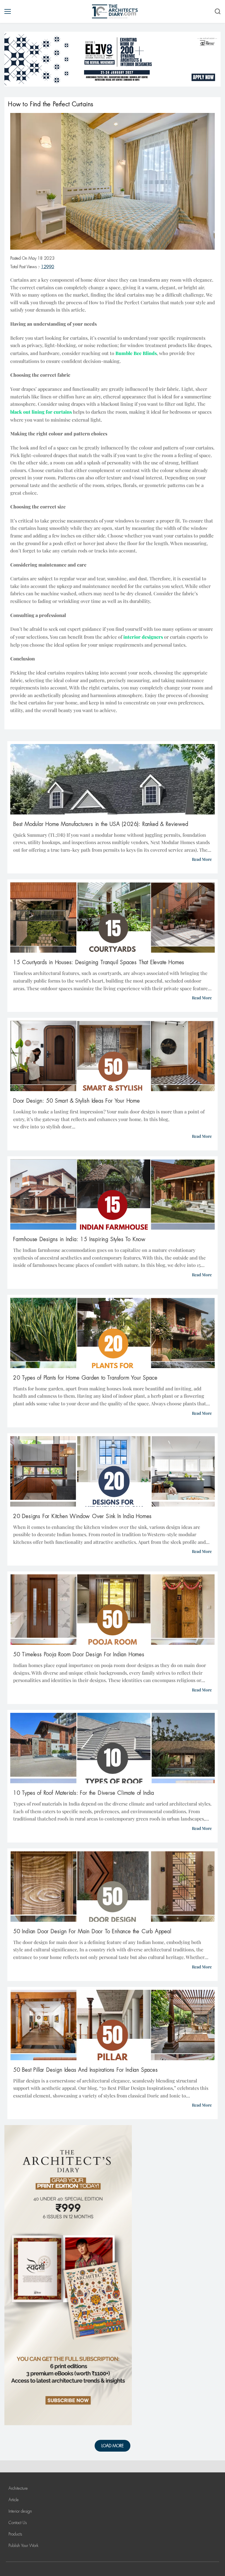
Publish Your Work (23, 2545)
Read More (202, 859)
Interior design (20, 2511)
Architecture (18, 2488)
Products (15, 2534)
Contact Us (18, 2523)
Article (14, 2500)
